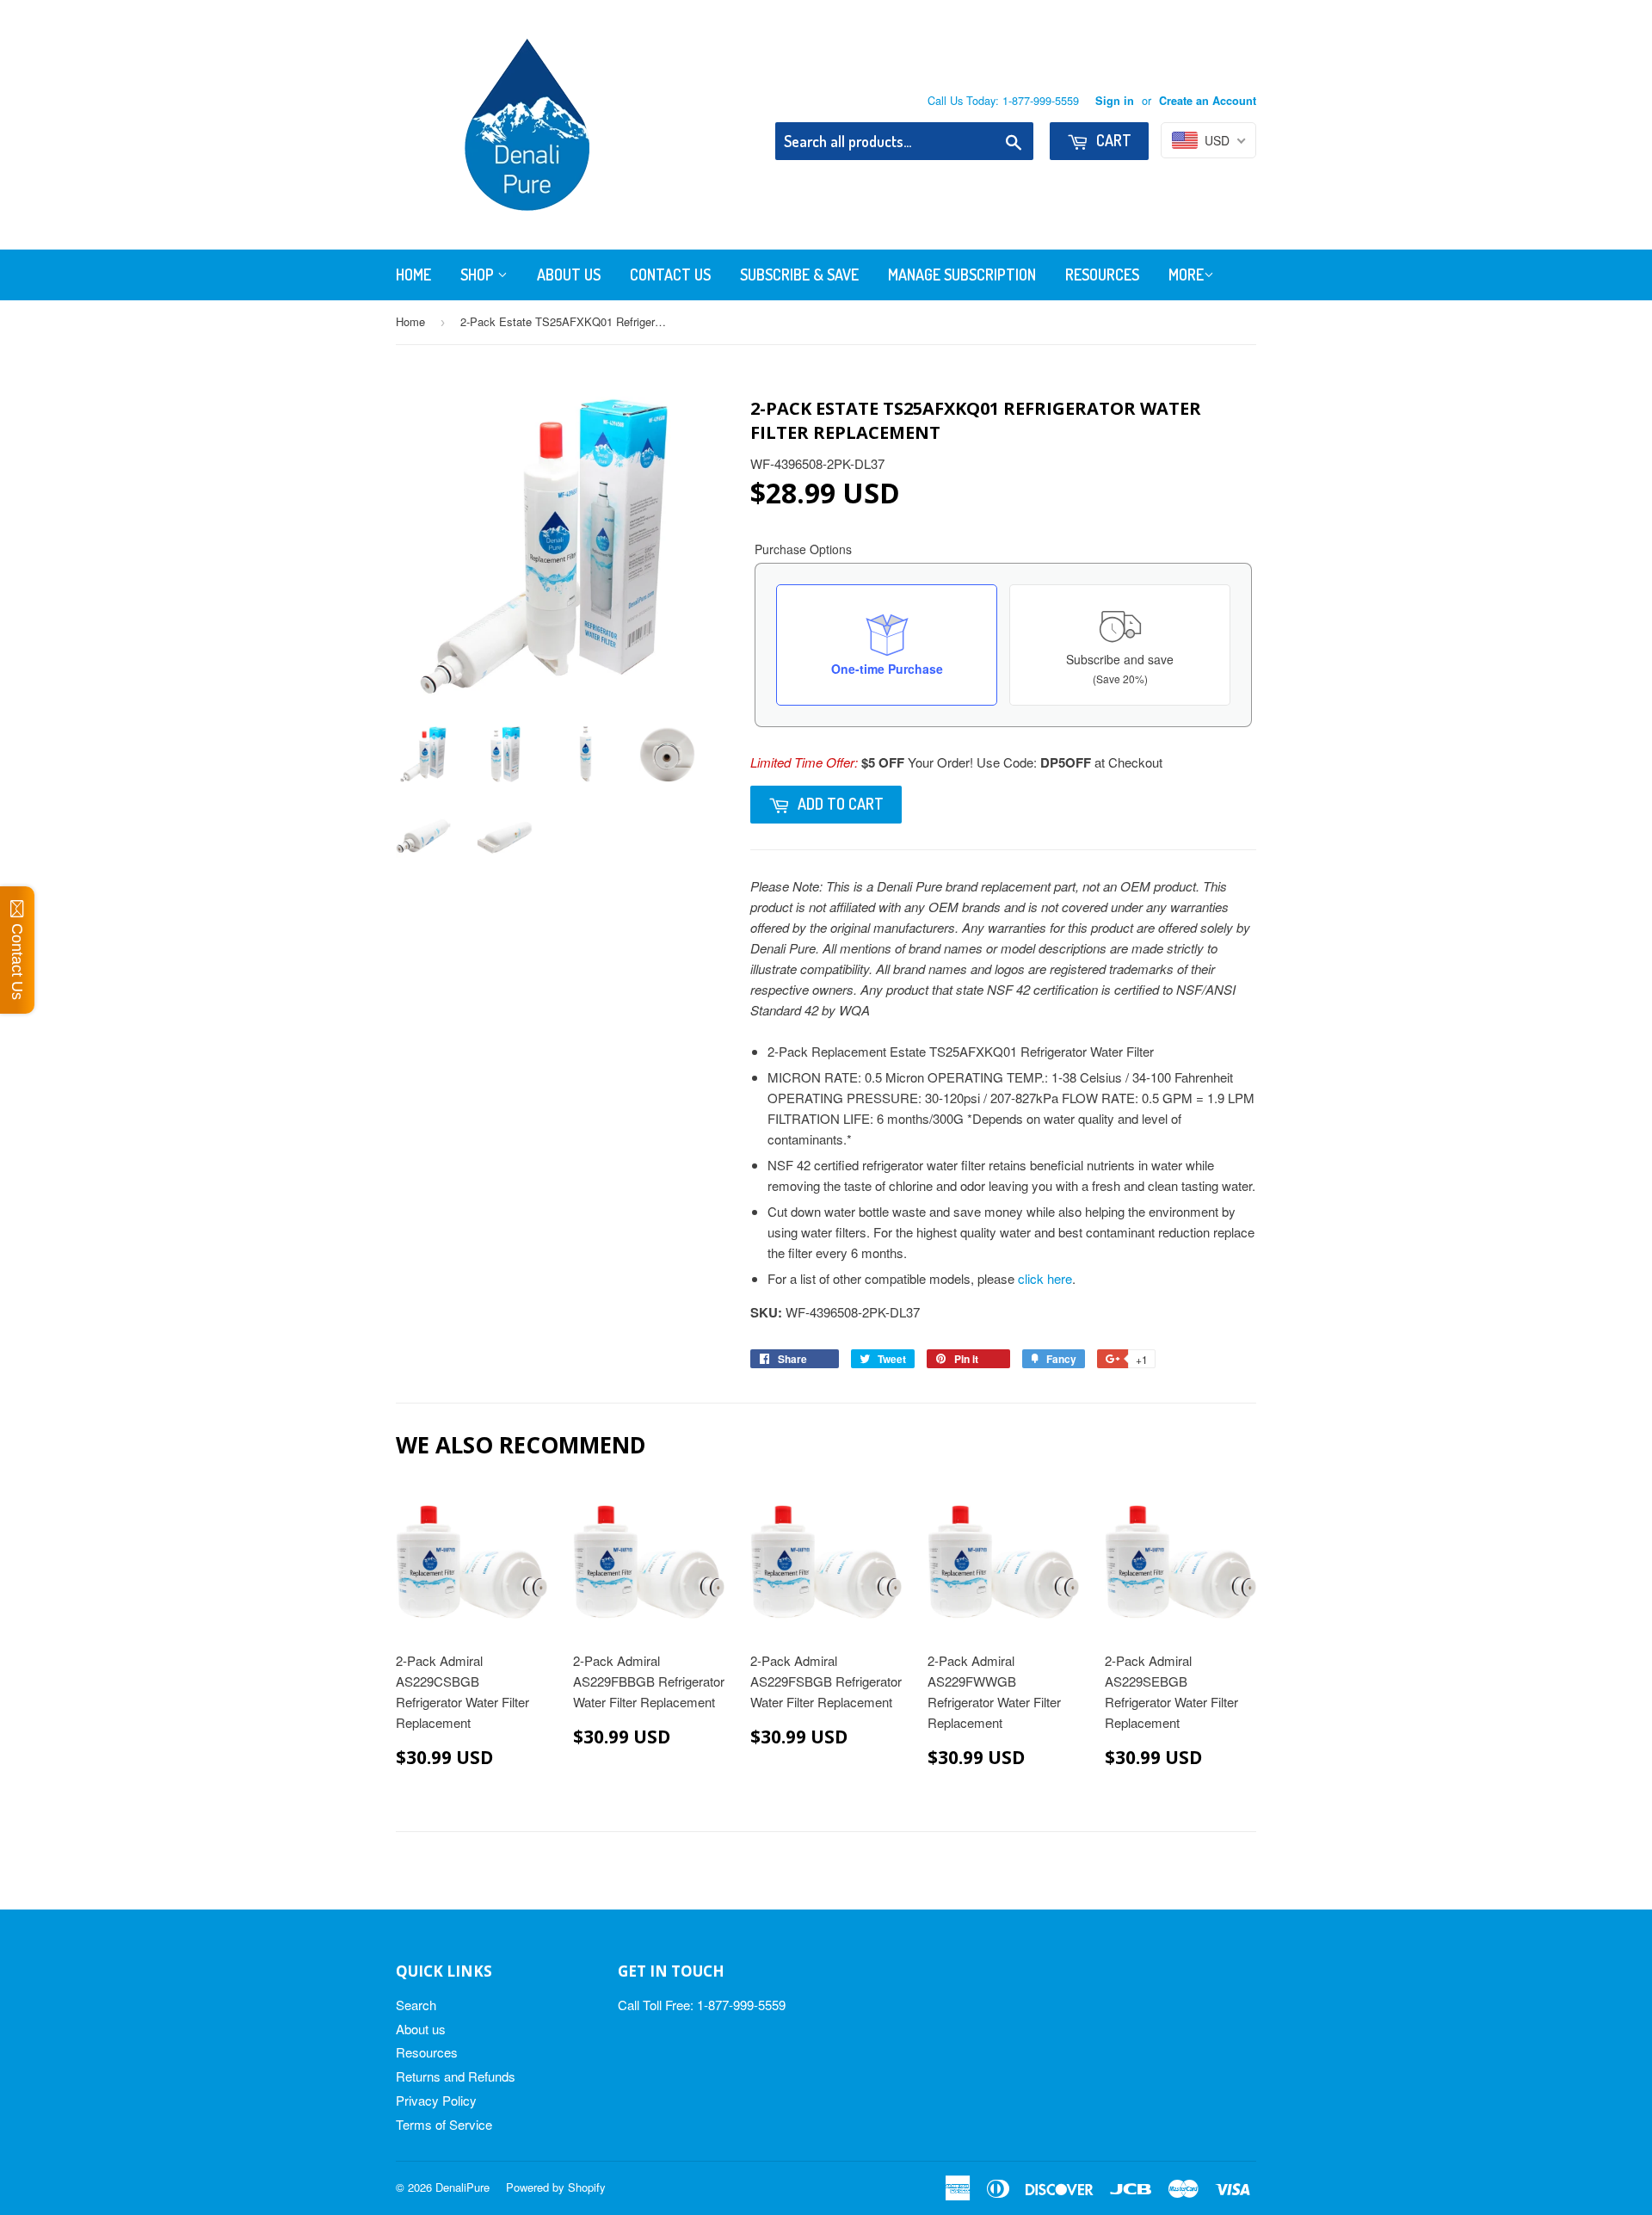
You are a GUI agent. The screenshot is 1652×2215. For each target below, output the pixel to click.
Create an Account (1208, 101)
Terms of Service (444, 2124)
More (1186, 275)
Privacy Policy (436, 2100)
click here (1045, 1278)
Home (413, 275)
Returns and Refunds (456, 2076)
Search (416, 2005)
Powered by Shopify (556, 2187)
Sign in (1115, 101)
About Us (569, 275)
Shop (479, 275)
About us (421, 2029)
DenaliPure (462, 2187)
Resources (1102, 275)
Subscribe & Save (799, 275)
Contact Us (670, 275)
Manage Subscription (962, 275)
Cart (1112, 140)
